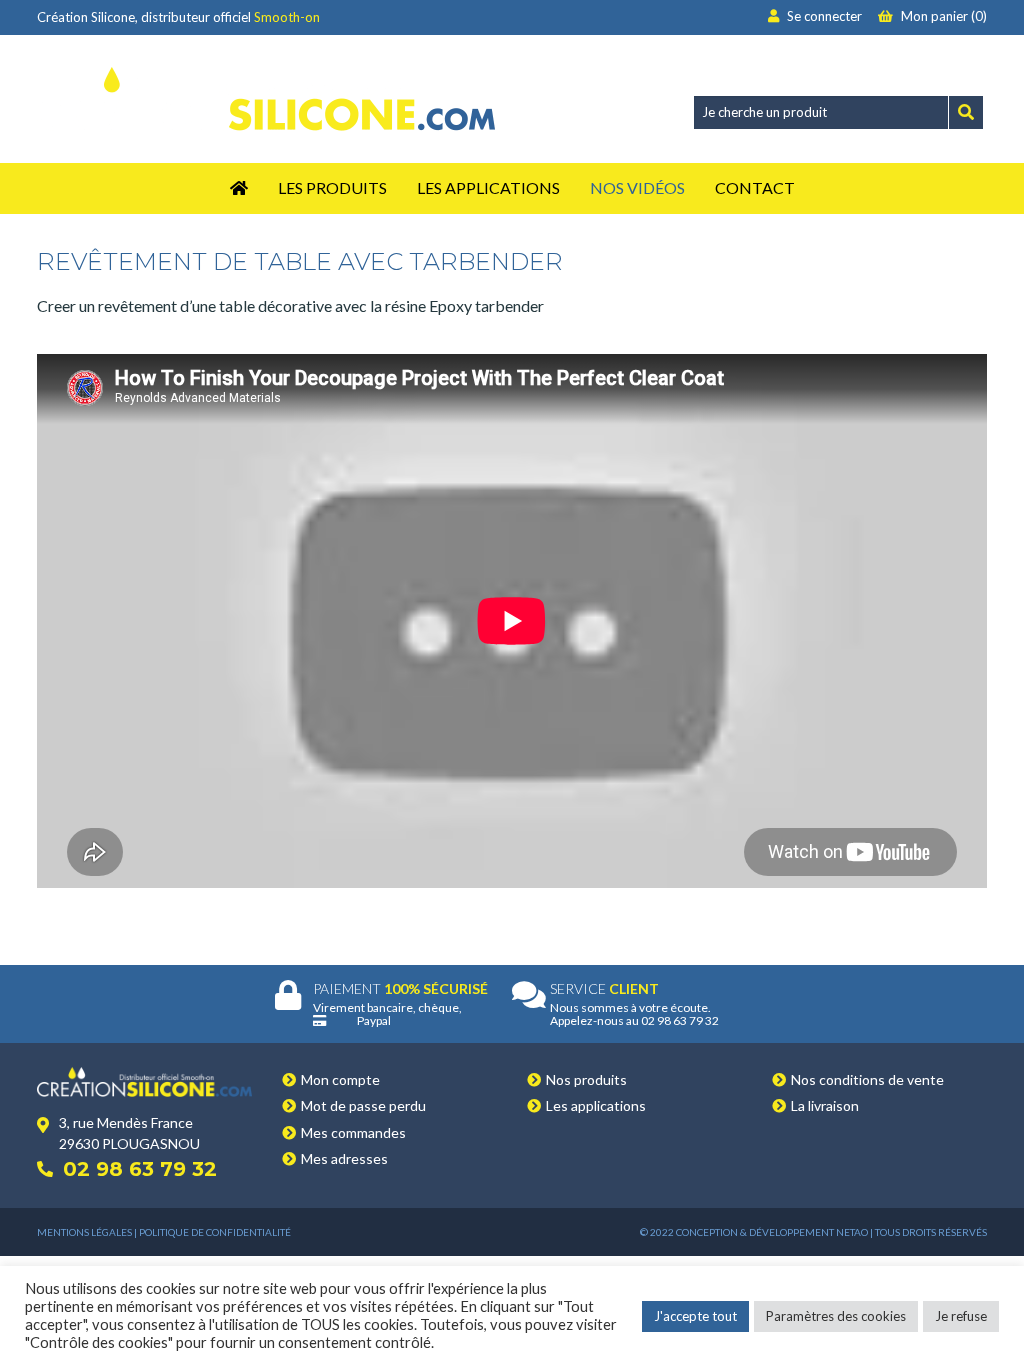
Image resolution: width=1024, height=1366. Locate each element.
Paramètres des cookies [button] (836, 1316)
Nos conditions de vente (867, 1079)
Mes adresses (344, 1158)
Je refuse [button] (961, 1316)
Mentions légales (84, 1232)
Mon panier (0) (942, 16)
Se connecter (823, 16)
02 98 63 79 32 (140, 1169)
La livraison (825, 1105)
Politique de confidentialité (215, 1232)
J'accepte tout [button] (695, 1316)
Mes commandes (353, 1132)
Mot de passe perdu (363, 1105)
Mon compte (340, 1079)
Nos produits (586, 1079)
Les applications (596, 1105)
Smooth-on (287, 17)
